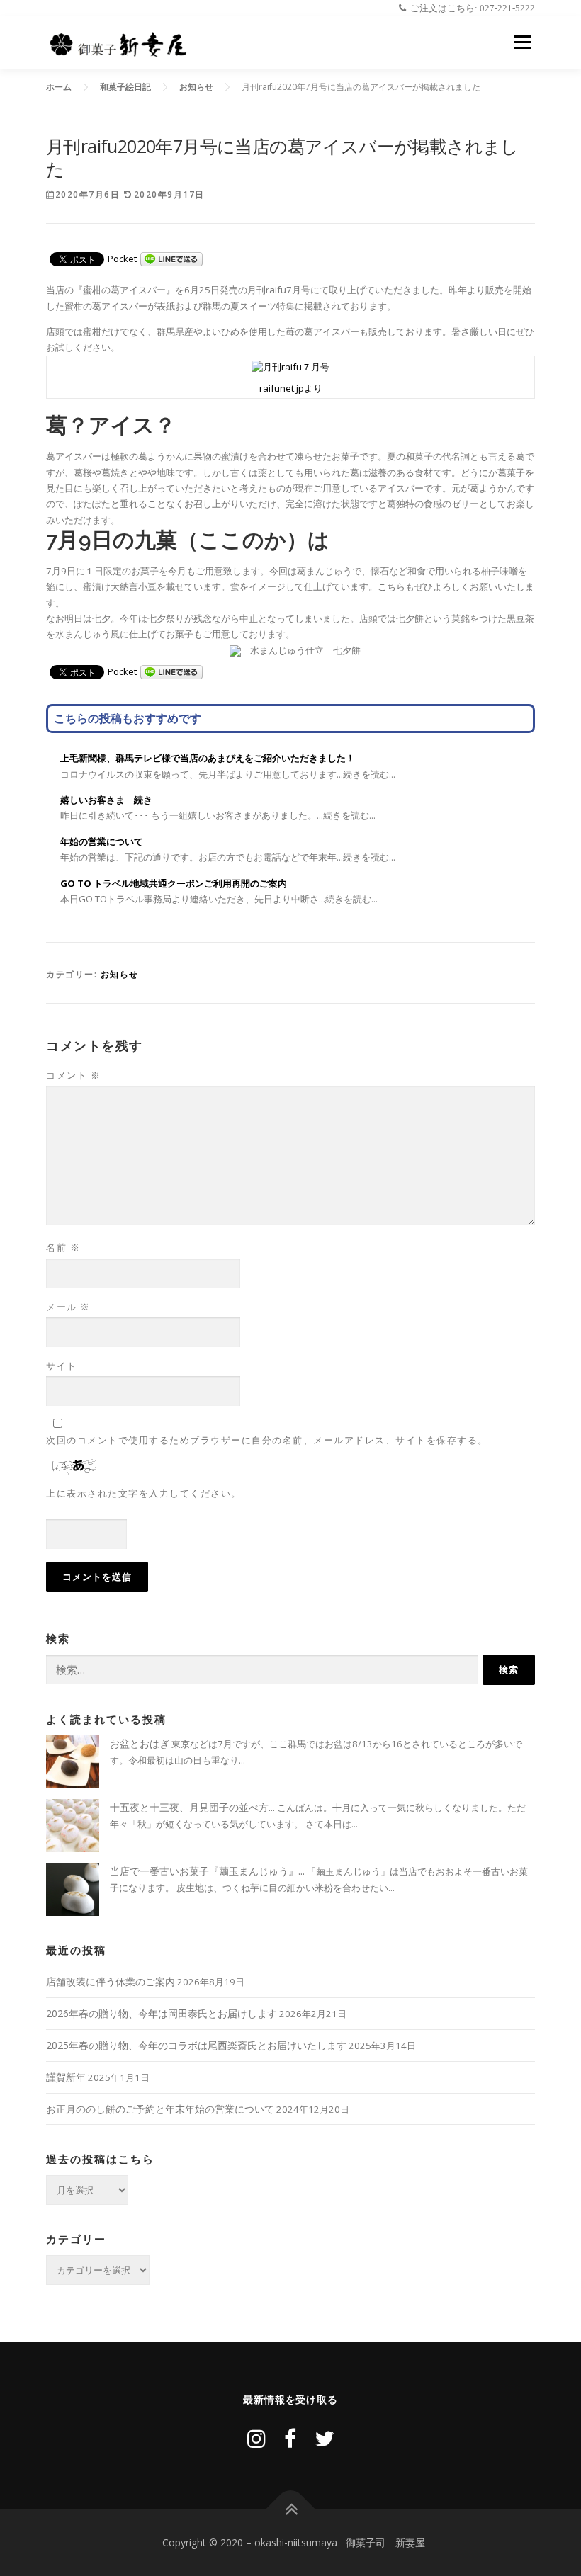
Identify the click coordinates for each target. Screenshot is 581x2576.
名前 (63, 1247)
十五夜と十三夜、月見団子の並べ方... (192, 1807)
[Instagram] (256, 2438)
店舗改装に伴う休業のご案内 (111, 1981)
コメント (73, 1075)
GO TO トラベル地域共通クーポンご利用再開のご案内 (174, 883)
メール (68, 1307)
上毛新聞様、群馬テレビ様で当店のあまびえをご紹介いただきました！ (208, 758)
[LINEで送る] (171, 259)
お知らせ (120, 974)
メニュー (523, 42)
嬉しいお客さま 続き (106, 800)
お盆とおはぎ (140, 1743)
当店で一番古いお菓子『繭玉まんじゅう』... (207, 1871)
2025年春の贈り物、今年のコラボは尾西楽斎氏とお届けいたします (196, 2045)
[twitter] (325, 2438)
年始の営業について (102, 841)
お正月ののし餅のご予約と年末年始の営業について (160, 2109)
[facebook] (290, 2438)
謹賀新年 (66, 2077)
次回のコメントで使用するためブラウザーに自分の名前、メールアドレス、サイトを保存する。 (267, 1440)
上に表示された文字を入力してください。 (144, 1493)
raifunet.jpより (291, 388)
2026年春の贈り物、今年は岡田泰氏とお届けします (162, 2013)
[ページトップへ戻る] (291, 2510)
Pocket (122, 259)
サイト (62, 1366)
